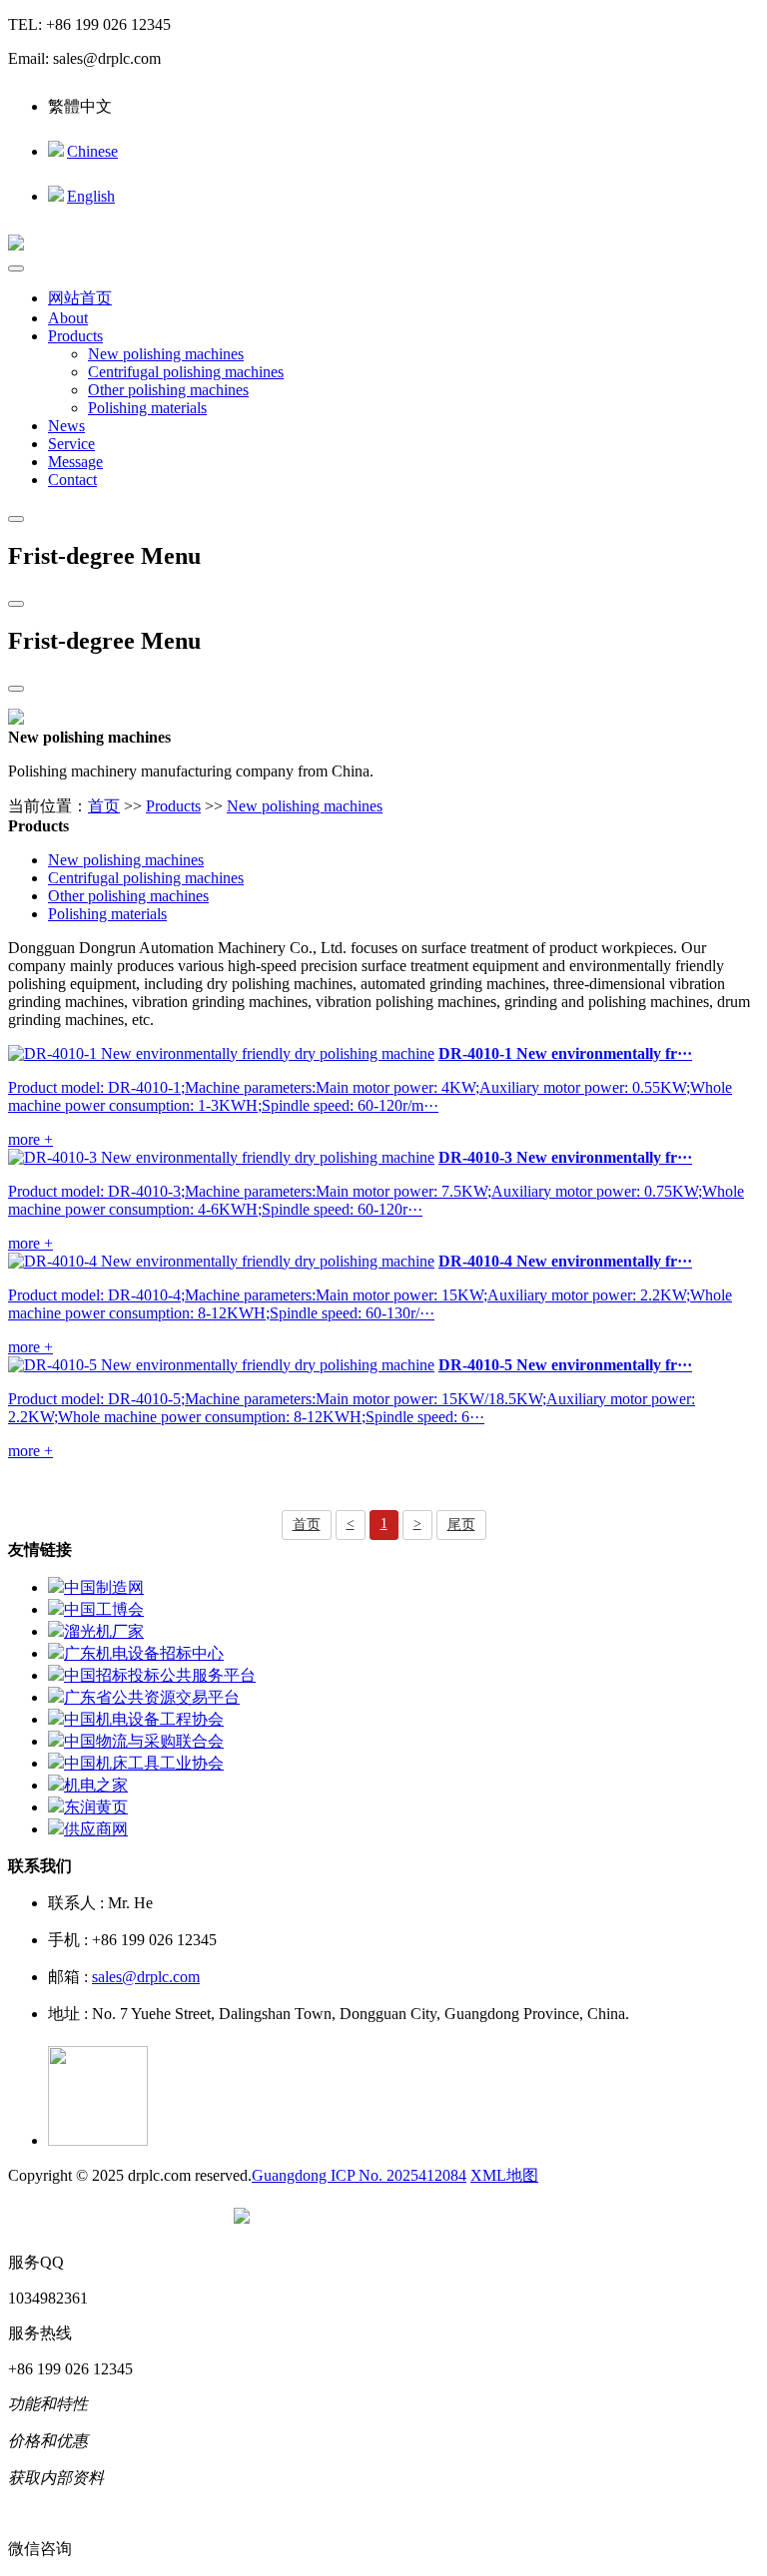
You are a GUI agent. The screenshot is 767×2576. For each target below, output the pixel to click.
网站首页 (80, 298)
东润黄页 (96, 1807)
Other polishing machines (168, 390)
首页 (104, 806)
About (68, 318)
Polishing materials (147, 408)
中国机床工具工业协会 (144, 1763)
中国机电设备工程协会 (144, 1719)
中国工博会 (104, 1609)
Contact (72, 480)
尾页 (461, 1525)
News (66, 426)
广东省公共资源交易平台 (152, 1697)
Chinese (92, 151)
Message (75, 462)
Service (71, 444)
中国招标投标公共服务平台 (160, 1675)
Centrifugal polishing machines (186, 372)
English (91, 196)
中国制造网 (104, 1587)
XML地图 (504, 2175)
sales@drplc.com (146, 1977)
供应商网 (96, 1829)
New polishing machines (166, 354)
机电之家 (96, 1785)
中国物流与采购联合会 (144, 1741)
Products (75, 336)
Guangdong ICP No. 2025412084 (359, 2175)
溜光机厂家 (104, 1631)
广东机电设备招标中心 (144, 1653)
